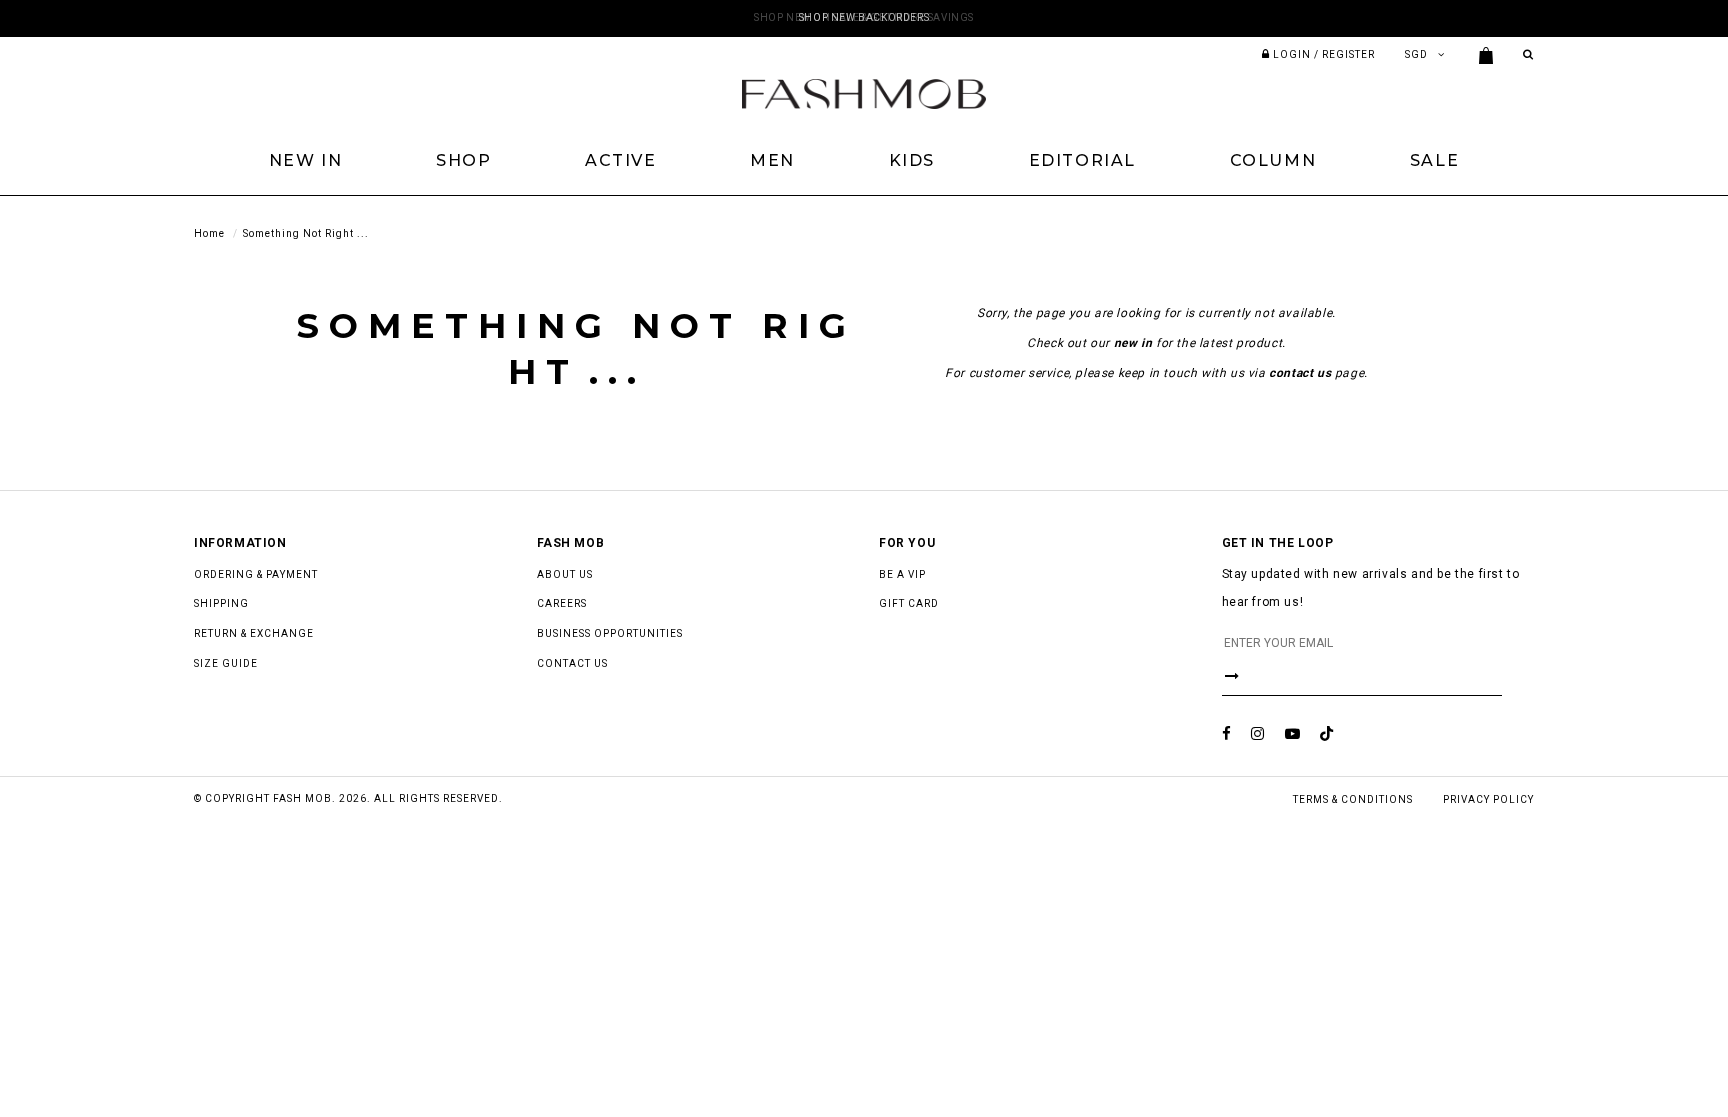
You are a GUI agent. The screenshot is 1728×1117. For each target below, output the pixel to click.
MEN (772, 160)
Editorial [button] (1082, 160)
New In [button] (306, 160)
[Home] (864, 93)
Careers (562, 603)
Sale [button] (1434, 160)
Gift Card (909, 603)
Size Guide (226, 663)
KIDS (912, 160)
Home (209, 233)
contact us (1300, 373)
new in (1133, 343)
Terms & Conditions (1353, 799)
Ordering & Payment (256, 574)
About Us (565, 574)
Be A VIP (902, 574)
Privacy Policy (1488, 799)
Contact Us (572, 663)
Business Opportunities (610, 633)
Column (1273, 160)
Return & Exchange (254, 633)
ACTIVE (621, 160)
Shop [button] (463, 160)
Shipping (221, 603)
